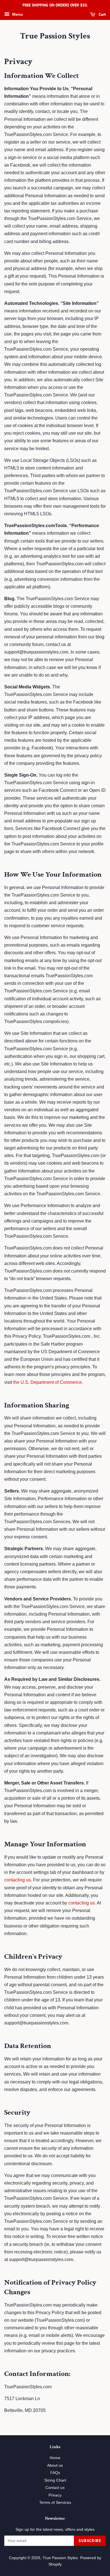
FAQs (55, 2473)
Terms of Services (55, 2503)
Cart (102, 14)
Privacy (55, 2495)
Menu (17, 14)
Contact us (55, 2488)
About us (55, 2465)
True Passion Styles (55, 36)
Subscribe (90, 2541)
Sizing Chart (55, 2480)
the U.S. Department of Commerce (48, 1382)
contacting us (17, 1880)
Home (55, 2458)
